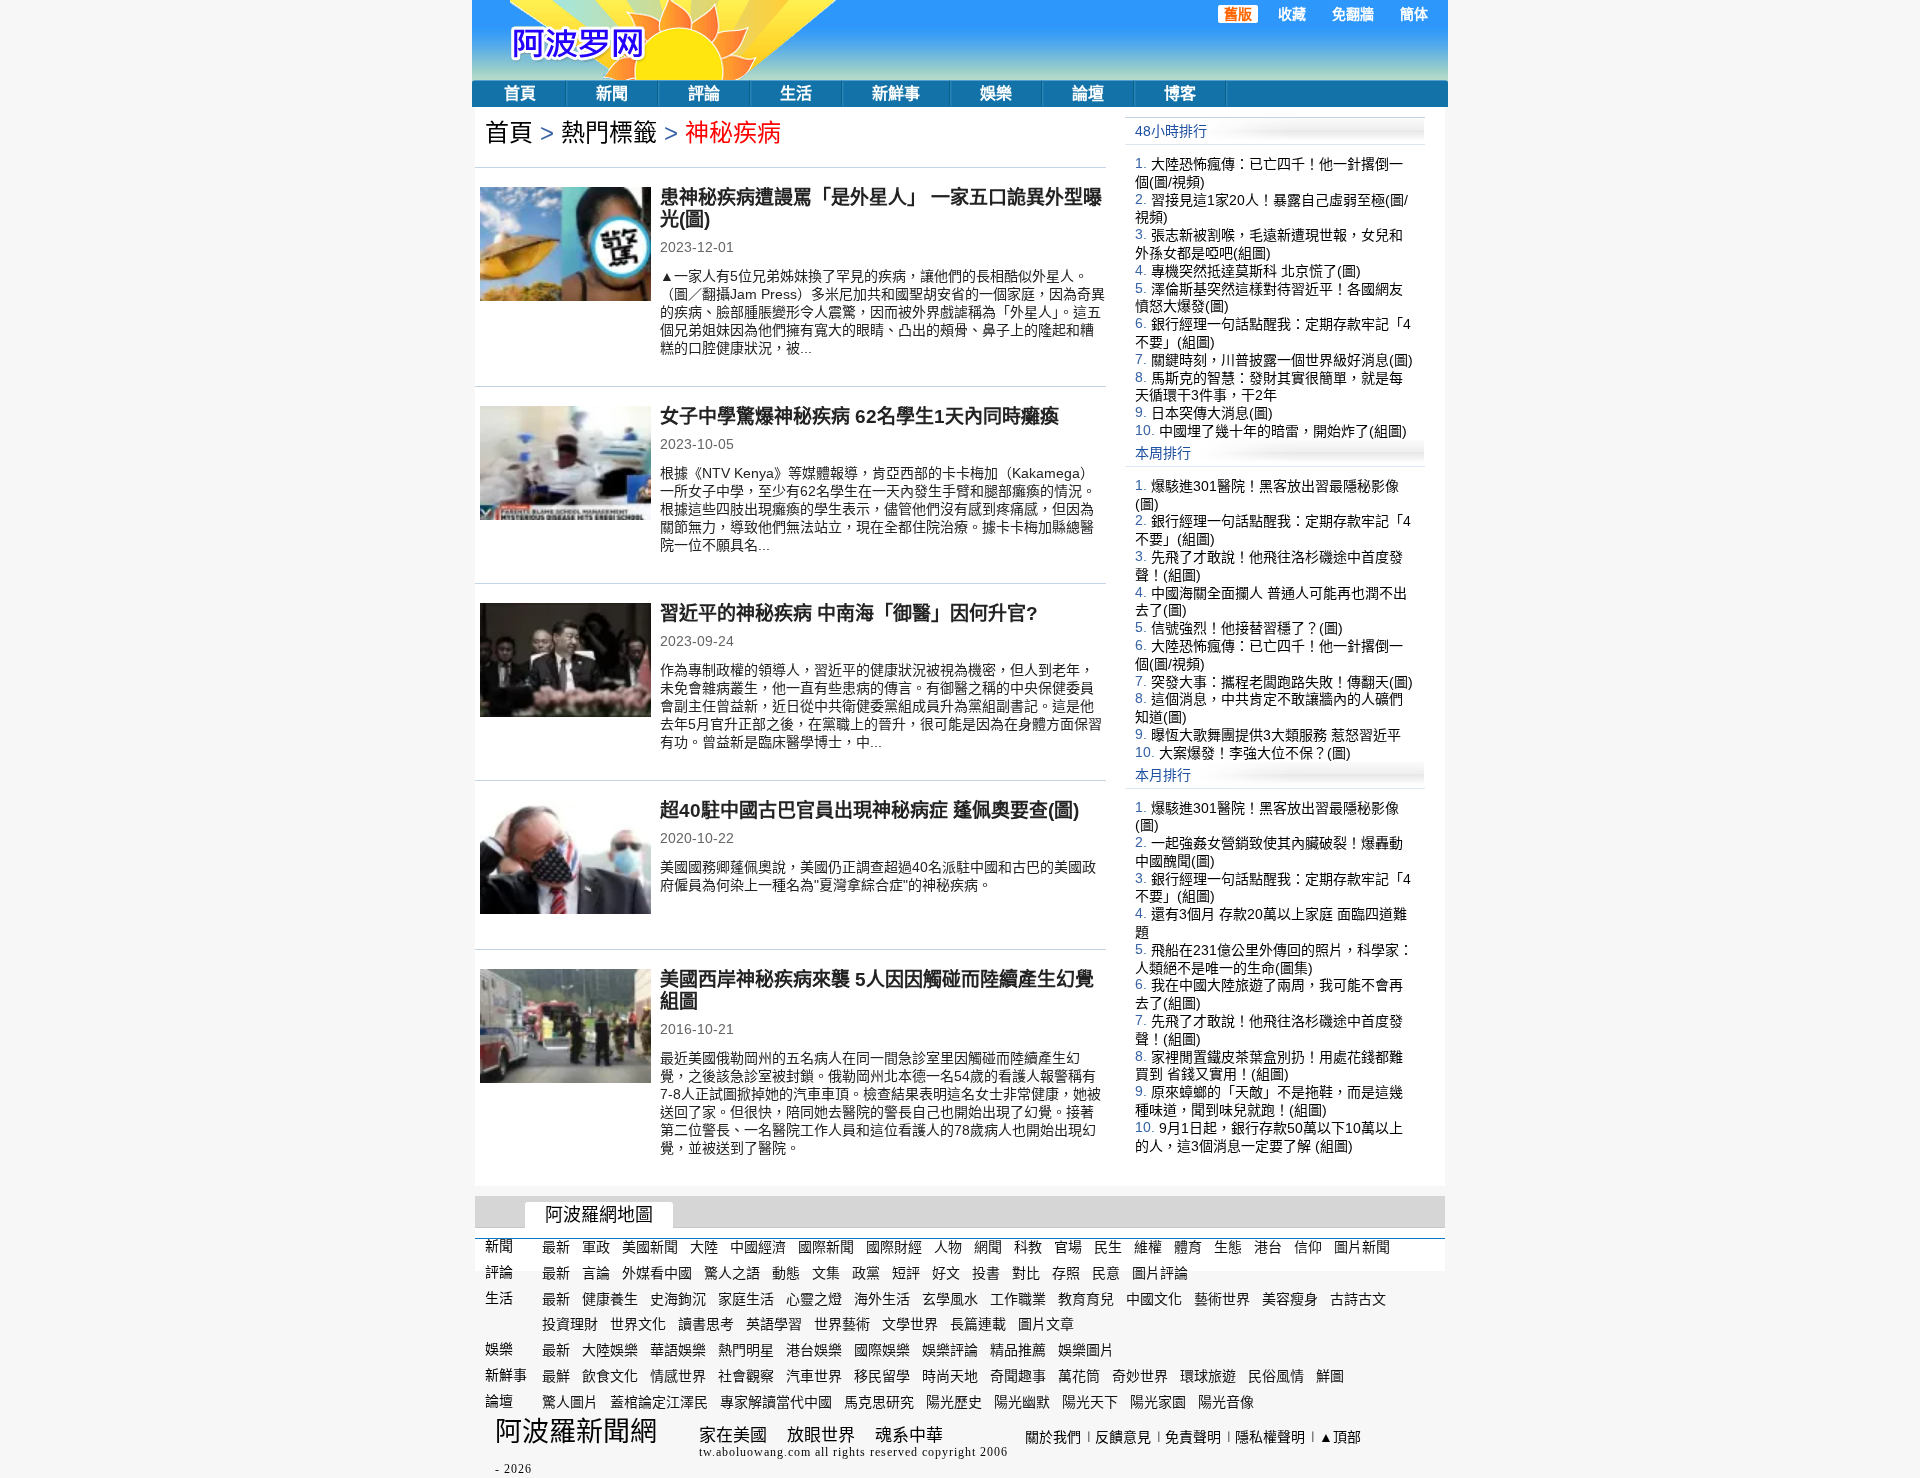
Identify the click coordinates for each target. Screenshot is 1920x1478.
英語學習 (774, 1324)
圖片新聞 (1362, 1247)
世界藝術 (842, 1324)
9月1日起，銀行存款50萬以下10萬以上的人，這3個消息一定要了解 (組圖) (1269, 1137)
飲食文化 (610, 1376)
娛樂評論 (950, 1350)
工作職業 (1018, 1298)
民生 (1108, 1247)
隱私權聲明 (1270, 1437)
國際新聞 (826, 1247)
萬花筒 (1079, 1376)
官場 (1068, 1247)
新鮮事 (896, 93)
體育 (1188, 1247)
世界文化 (638, 1324)
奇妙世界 (1140, 1376)
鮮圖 (1330, 1376)
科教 (1028, 1247)
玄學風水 (950, 1298)
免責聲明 (1193, 1437)
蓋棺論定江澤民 (659, 1402)
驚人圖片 (570, 1402)
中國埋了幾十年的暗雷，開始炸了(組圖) (1283, 431)
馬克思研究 (879, 1402)
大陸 (704, 1247)
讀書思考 (706, 1324)
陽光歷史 (954, 1402)
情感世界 (678, 1376)
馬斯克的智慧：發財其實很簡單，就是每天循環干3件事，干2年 (1269, 386)
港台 (1268, 1247)
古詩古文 (1358, 1298)
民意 (1106, 1273)
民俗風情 (1276, 1376)
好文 (946, 1273)
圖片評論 (1160, 1273)
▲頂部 (1340, 1437)
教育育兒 (1086, 1298)
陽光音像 (1226, 1402)
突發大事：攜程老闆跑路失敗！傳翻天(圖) (1282, 681)
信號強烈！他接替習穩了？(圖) (1247, 628)
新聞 (612, 93)
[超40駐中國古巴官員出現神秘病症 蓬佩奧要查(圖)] (565, 859)
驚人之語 (732, 1273)
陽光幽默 (1022, 1402)
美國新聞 (650, 1247)
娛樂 (996, 93)
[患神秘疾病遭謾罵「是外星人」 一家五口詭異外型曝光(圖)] (565, 246)
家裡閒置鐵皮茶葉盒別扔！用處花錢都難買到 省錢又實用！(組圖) (1269, 1065)
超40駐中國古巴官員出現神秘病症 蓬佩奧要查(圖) (869, 810)
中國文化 (1154, 1298)
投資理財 (570, 1324)
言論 (596, 1273)
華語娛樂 (678, 1350)
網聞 (988, 1247)
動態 (786, 1273)
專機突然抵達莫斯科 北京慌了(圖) (1256, 271)
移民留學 (882, 1376)
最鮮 (556, 1376)
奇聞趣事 (1018, 1376)
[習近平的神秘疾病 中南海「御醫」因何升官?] (565, 662)
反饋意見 (1123, 1437)
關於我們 (1053, 1437)
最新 (556, 1247)
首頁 (520, 93)
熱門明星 (746, 1350)
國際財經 (894, 1247)
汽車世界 (814, 1376)
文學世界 (910, 1324)
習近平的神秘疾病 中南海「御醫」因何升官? (849, 613)
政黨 (866, 1273)
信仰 (1308, 1247)
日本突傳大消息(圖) (1212, 413)
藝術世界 (1222, 1298)
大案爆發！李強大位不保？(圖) (1255, 753)
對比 (1026, 1273)
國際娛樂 (882, 1350)
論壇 (1088, 93)
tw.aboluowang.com (755, 1452)
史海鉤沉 (678, 1298)
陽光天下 (1090, 1402)
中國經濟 (758, 1247)
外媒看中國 (657, 1273)
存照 (1066, 1273)
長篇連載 (978, 1324)
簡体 (1414, 14)
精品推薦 (1018, 1350)
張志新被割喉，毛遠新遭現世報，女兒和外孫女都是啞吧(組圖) (1269, 244)
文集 (826, 1273)
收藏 (1292, 14)
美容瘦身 (1290, 1298)
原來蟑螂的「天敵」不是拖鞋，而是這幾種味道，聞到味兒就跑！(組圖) (1269, 1101)
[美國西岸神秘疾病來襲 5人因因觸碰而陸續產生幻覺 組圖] (565, 1028)
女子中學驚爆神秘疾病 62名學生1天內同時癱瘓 (859, 416)
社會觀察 (746, 1376)
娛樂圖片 (1086, 1350)
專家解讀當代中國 (776, 1402)
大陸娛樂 (610, 1350)
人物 (948, 1247)
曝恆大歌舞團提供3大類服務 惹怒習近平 (1276, 735)
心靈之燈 (814, 1298)
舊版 (1238, 14)
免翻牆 (1353, 14)
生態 (1228, 1247)
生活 (796, 93)
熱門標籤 (609, 132)
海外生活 (882, 1298)
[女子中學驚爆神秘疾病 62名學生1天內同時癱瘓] (565, 465)
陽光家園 (1158, 1402)
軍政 (596, 1247)
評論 (704, 93)
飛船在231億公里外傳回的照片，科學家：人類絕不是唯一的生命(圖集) (1274, 959)
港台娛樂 (814, 1350)
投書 (986, 1273)
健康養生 (610, 1298)
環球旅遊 (1208, 1376)
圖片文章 (1046, 1324)
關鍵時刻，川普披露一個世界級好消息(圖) (1282, 360)
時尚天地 (950, 1376)
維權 (1148, 1247)
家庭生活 (746, 1298)
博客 (1180, 93)
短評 (906, 1273)
